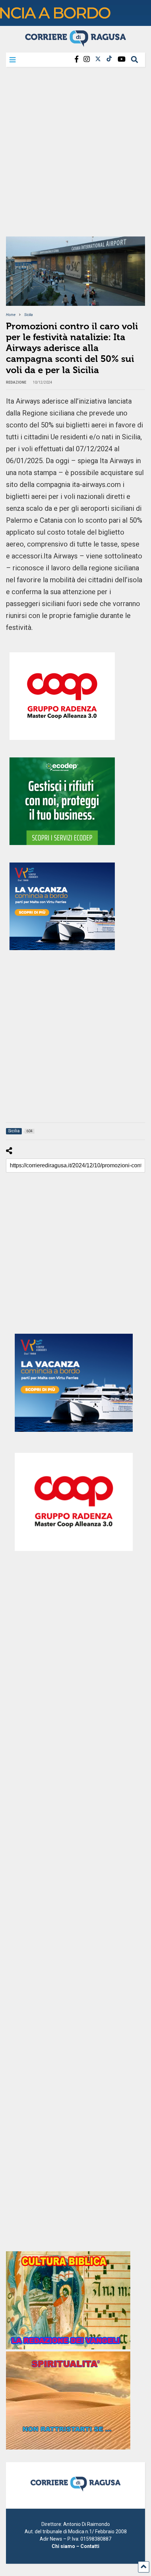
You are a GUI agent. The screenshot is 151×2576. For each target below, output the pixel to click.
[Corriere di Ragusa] (75, 44)
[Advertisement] (75, 154)
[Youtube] (122, 59)
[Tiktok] (109, 59)
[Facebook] (77, 59)
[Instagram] (87, 59)
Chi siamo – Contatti (75, 2546)
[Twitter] (98, 59)
